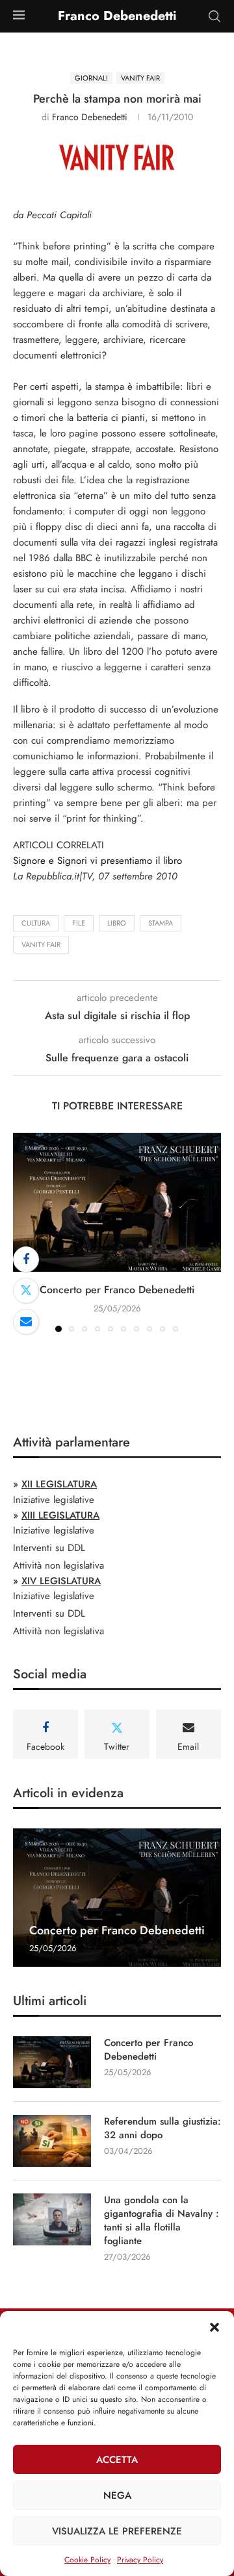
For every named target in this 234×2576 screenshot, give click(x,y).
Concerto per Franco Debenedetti (117, 1290)
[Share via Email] (26, 1322)
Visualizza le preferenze (117, 2531)
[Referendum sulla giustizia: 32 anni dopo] (52, 2141)
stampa (161, 923)
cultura (36, 923)
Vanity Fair (41, 944)
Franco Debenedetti (90, 117)
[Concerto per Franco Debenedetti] (117, 1202)
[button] (214, 2327)
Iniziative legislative (54, 1500)
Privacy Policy (140, 2560)
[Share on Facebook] (26, 1259)
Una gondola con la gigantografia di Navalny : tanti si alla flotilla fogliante (162, 2221)
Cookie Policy (87, 2560)
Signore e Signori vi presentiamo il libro (97, 861)
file (79, 923)
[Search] (214, 16)
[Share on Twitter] (26, 1291)
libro (117, 923)
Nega (117, 2495)
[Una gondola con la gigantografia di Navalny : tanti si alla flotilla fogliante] (52, 2219)
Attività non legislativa (58, 1565)
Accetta (117, 2460)
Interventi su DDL (49, 1548)
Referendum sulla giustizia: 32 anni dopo (162, 2128)
